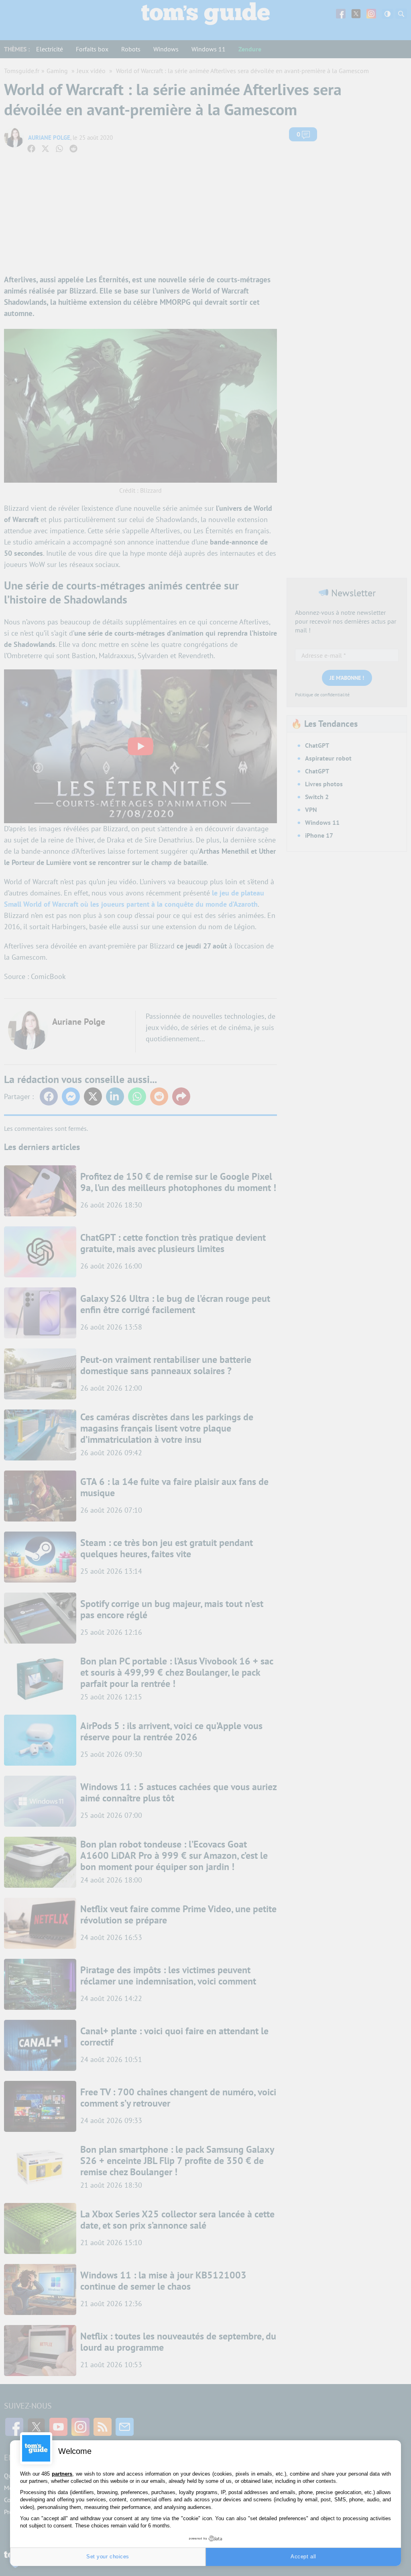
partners (62, 2474)
